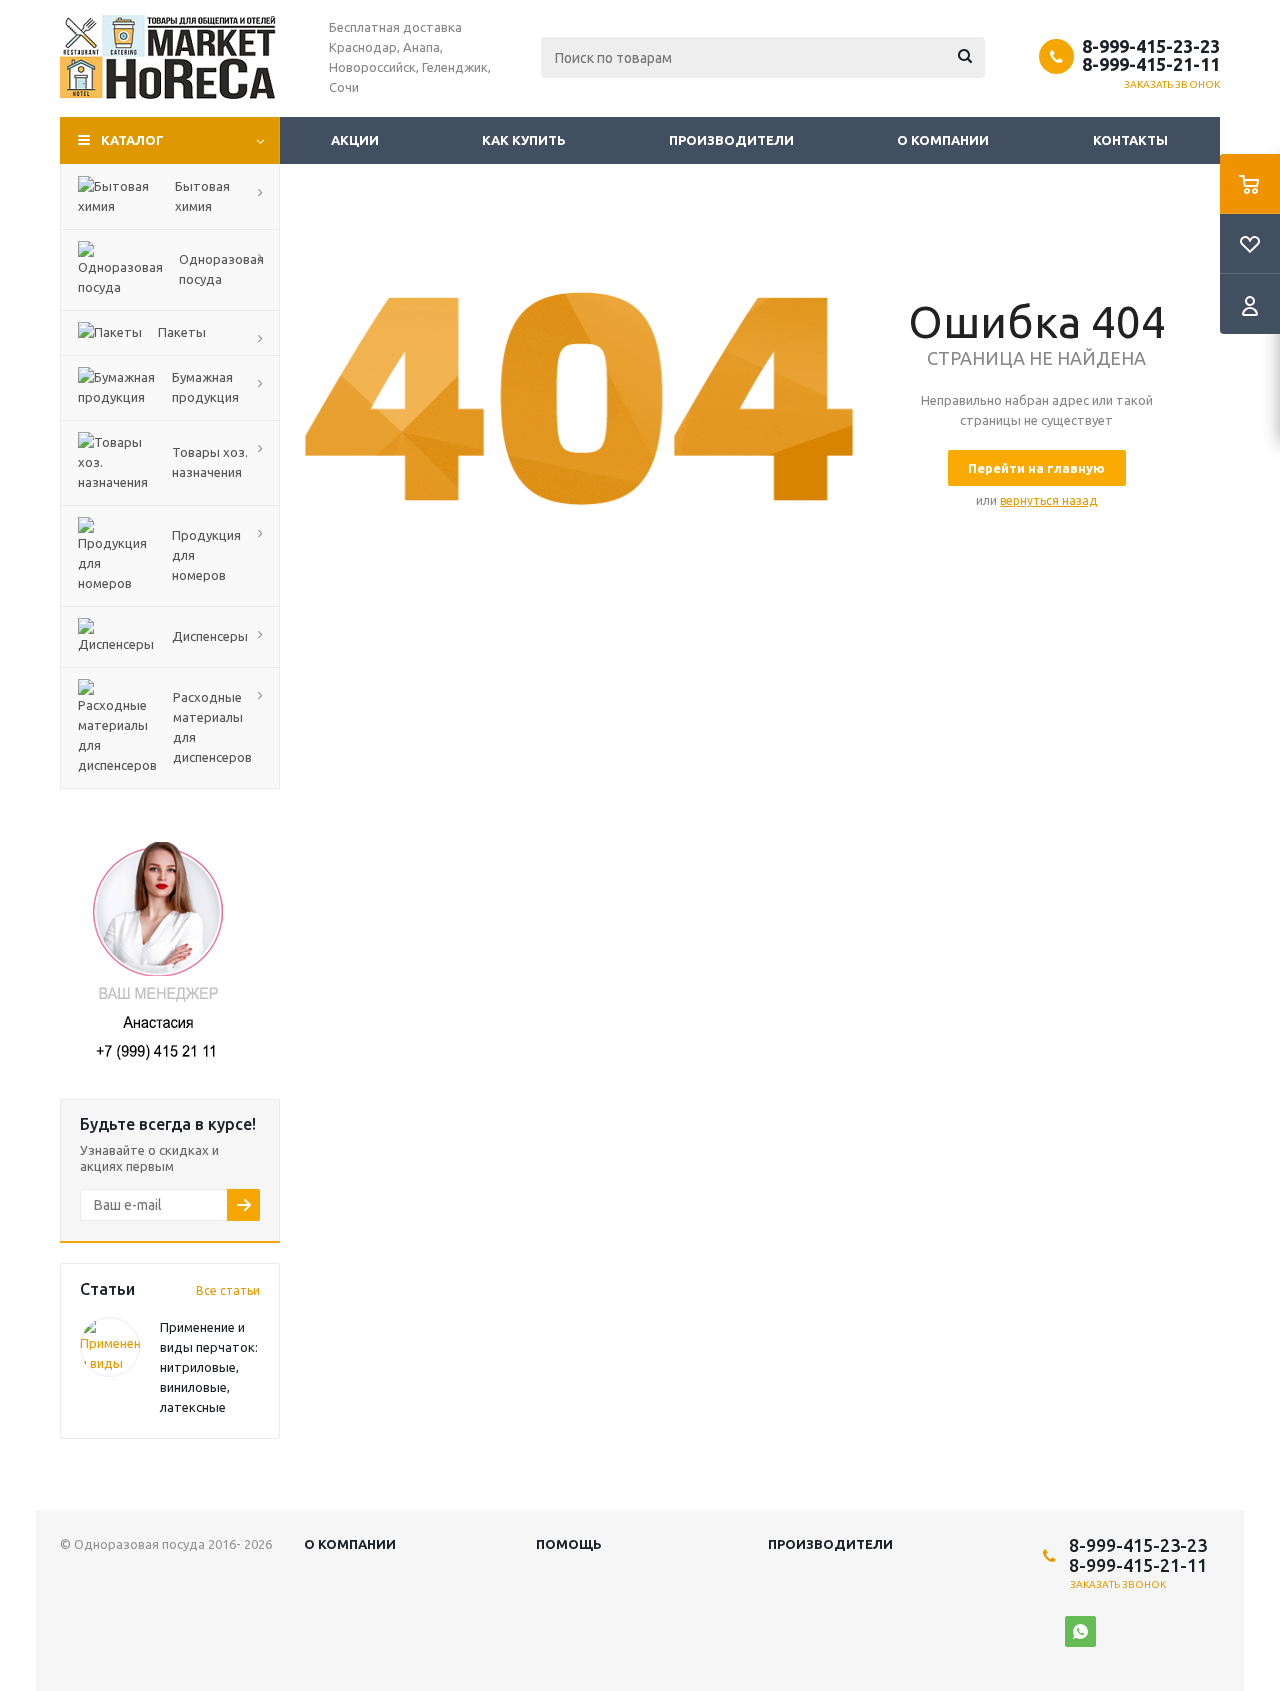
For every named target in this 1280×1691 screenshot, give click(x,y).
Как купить (524, 140)
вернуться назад (1048, 500)
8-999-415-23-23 (1151, 46)
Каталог (132, 140)
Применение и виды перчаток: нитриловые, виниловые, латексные (209, 1367)
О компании (943, 140)
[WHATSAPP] (1080, 1631)
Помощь (569, 1544)
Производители (731, 140)
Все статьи (228, 1290)
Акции (355, 140)
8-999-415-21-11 (1151, 64)
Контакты (1130, 140)
